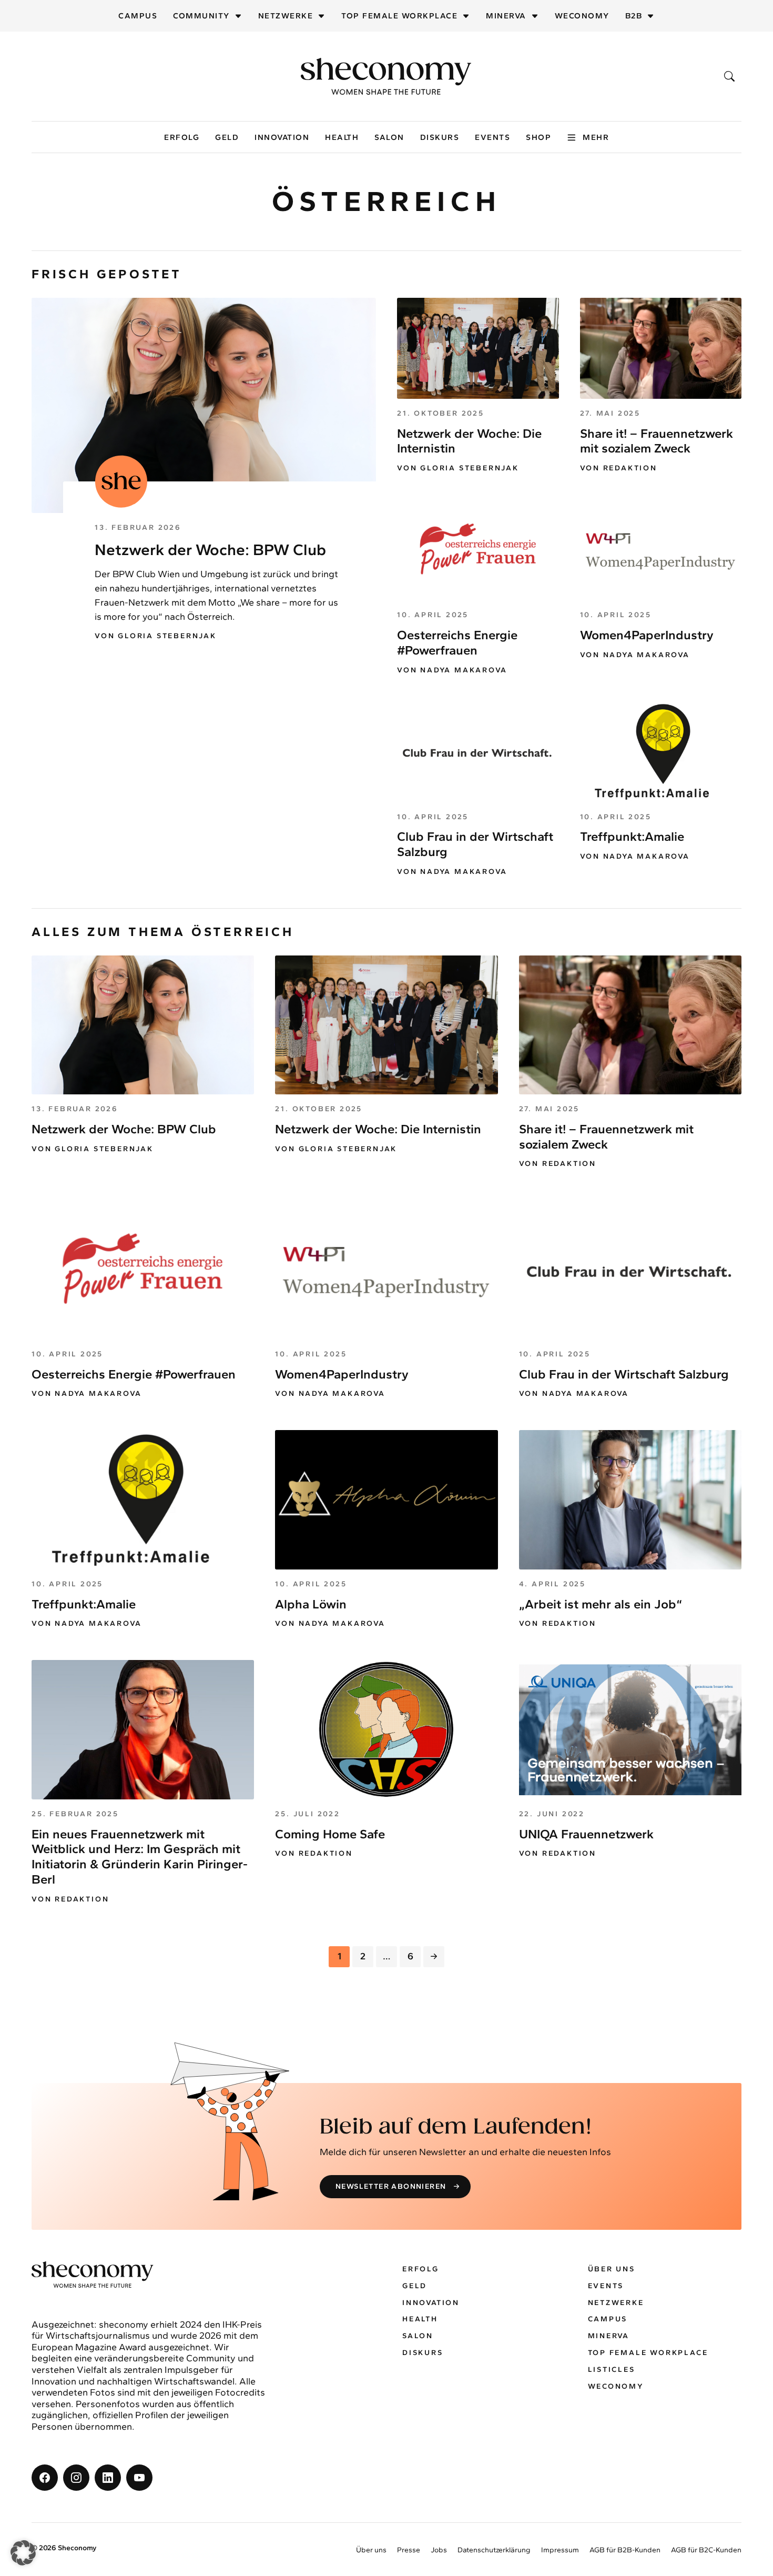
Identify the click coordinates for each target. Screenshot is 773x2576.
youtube (139, 2478)
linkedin (108, 2478)
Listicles (612, 2369)
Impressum (560, 2550)
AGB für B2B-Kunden (625, 2550)
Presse (409, 2550)
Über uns (612, 2269)
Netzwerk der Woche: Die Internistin (469, 441)
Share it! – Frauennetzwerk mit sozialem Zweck (657, 441)
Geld (227, 137)
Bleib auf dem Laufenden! (456, 2127)
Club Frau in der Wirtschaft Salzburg (624, 1374)
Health (342, 137)
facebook (45, 2478)
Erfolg (182, 137)
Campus (138, 16)
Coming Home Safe (330, 1834)
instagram (76, 2478)
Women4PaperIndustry (647, 635)
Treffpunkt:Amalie (632, 836)
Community (201, 16)
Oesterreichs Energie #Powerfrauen (457, 642)
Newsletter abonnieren (391, 2186)
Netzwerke (286, 16)
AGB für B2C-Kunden (706, 2550)
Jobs (439, 2550)
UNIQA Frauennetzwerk (586, 1834)
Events (492, 137)
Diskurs (440, 137)
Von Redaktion (619, 468)
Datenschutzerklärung (494, 2550)
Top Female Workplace (399, 16)
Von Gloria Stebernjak (156, 636)
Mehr (596, 137)
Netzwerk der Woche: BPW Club (210, 550)
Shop (538, 137)
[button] (23, 2553)
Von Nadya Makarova (452, 670)
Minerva (506, 16)
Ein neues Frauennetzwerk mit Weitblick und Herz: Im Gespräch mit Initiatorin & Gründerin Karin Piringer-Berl (140, 1856)
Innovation (282, 137)
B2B (634, 16)
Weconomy (582, 16)
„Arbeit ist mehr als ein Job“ (601, 1604)
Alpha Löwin (311, 1604)
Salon (389, 137)
